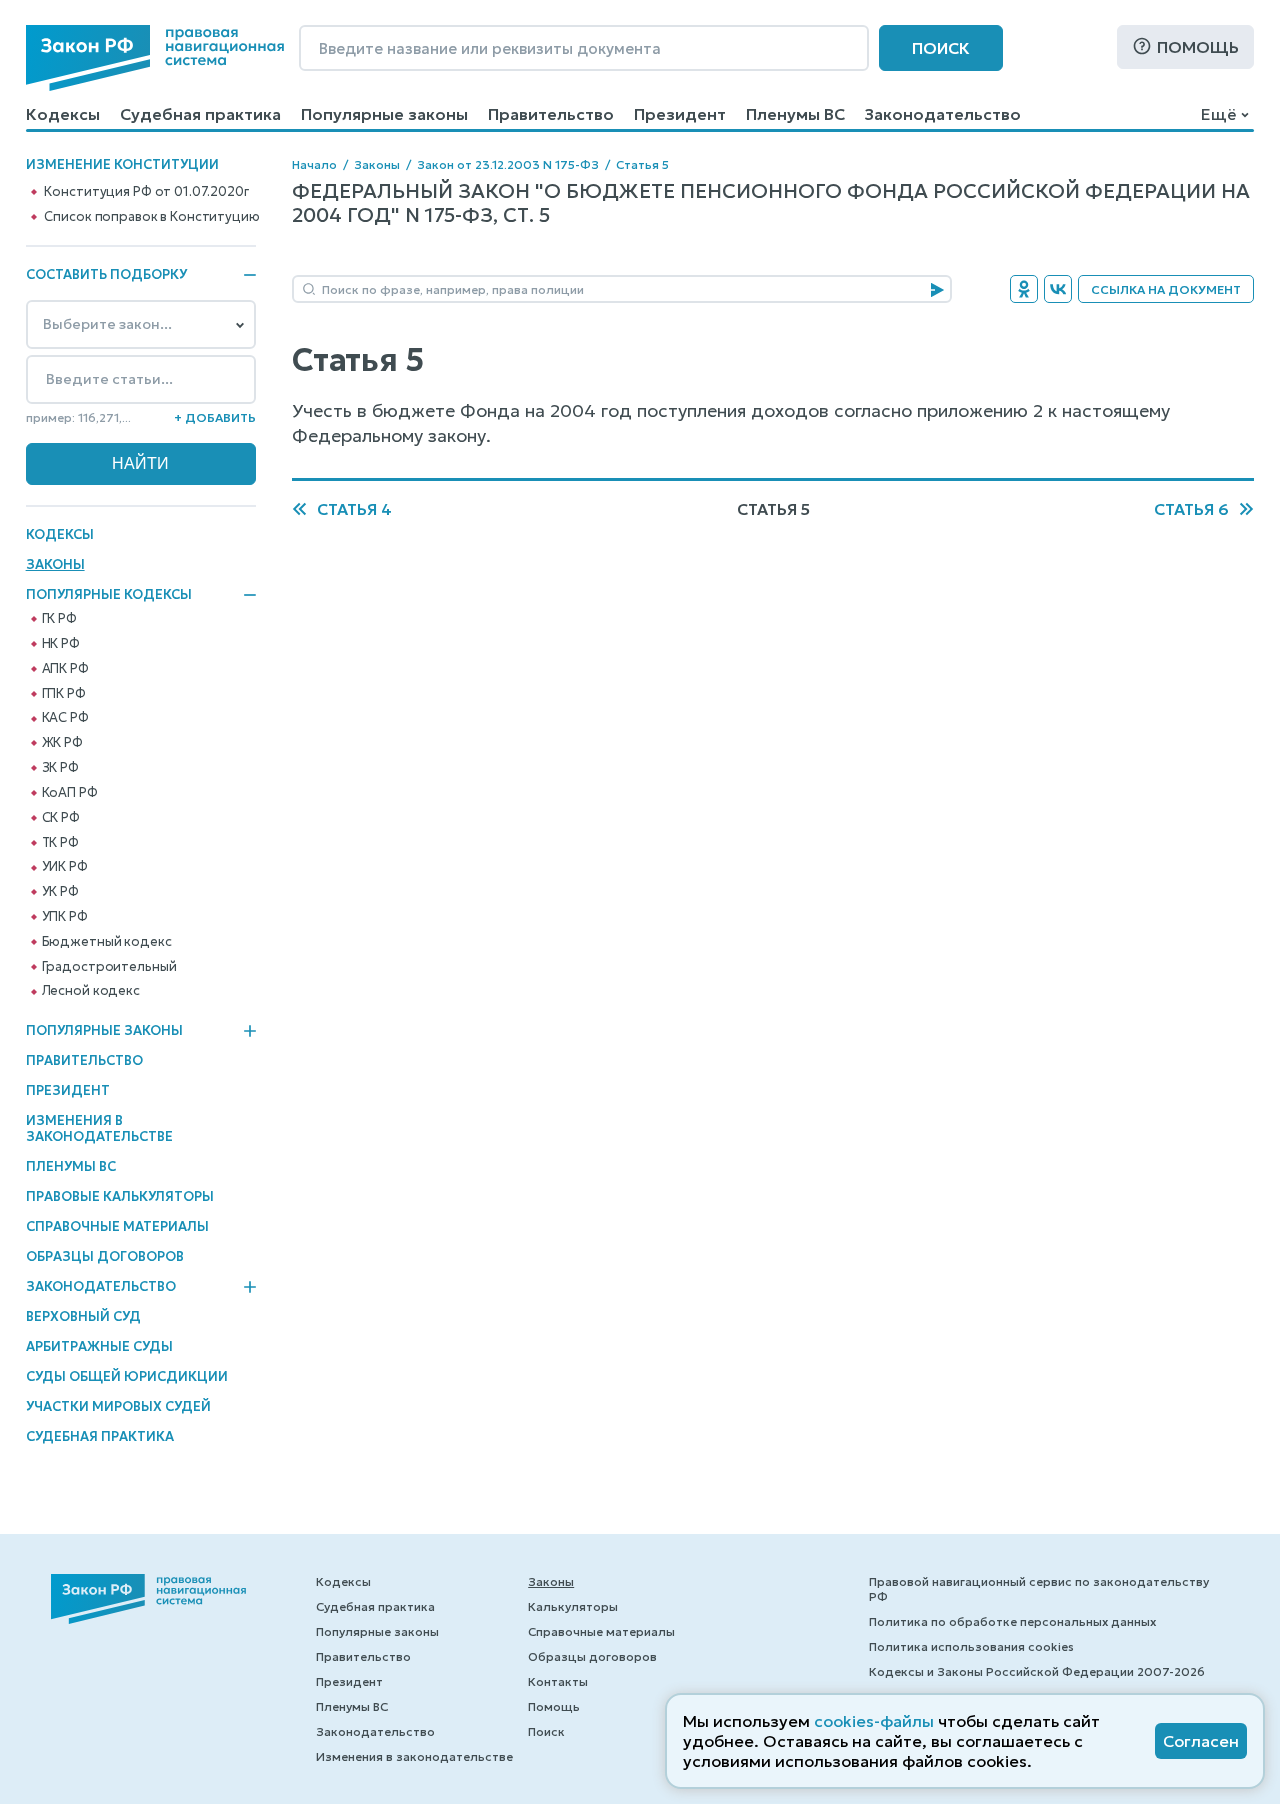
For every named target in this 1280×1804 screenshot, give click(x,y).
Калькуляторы (573, 1606)
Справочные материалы (117, 1226)
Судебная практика (200, 114)
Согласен (1201, 1741)
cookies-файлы (874, 1721)
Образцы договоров (105, 1256)
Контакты (558, 1681)
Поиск (941, 48)
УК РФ (60, 892)
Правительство (551, 114)
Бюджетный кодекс (107, 942)
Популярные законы (384, 114)
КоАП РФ (70, 793)
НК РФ (61, 644)
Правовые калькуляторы (120, 1196)
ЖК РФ (62, 743)
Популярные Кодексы (109, 595)
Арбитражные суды (99, 1346)
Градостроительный (109, 967)
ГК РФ (59, 619)
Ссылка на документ (1166, 289)
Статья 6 (1191, 509)
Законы (55, 564)
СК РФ (61, 818)
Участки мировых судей (118, 1406)
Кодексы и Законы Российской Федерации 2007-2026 (1037, 1671)
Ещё (1218, 114)
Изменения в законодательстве (99, 1128)
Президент (680, 114)
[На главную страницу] (155, 58)
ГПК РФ (64, 694)
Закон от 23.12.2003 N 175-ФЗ (508, 164)
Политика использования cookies (971, 1646)
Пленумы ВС (795, 114)
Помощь (1198, 47)
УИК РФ (65, 867)
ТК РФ (60, 843)
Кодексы (63, 114)
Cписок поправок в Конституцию (151, 217)
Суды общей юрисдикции (127, 1376)
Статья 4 (354, 509)
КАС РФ (65, 718)
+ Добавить (215, 417)
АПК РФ (65, 669)
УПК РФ (65, 917)
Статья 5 (642, 164)
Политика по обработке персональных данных (1012, 1621)
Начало (314, 164)
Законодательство (943, 114)
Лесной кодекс (91, 991)
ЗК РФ (60, 768)
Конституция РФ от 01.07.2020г (146, 192)
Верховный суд (83, 1316)
